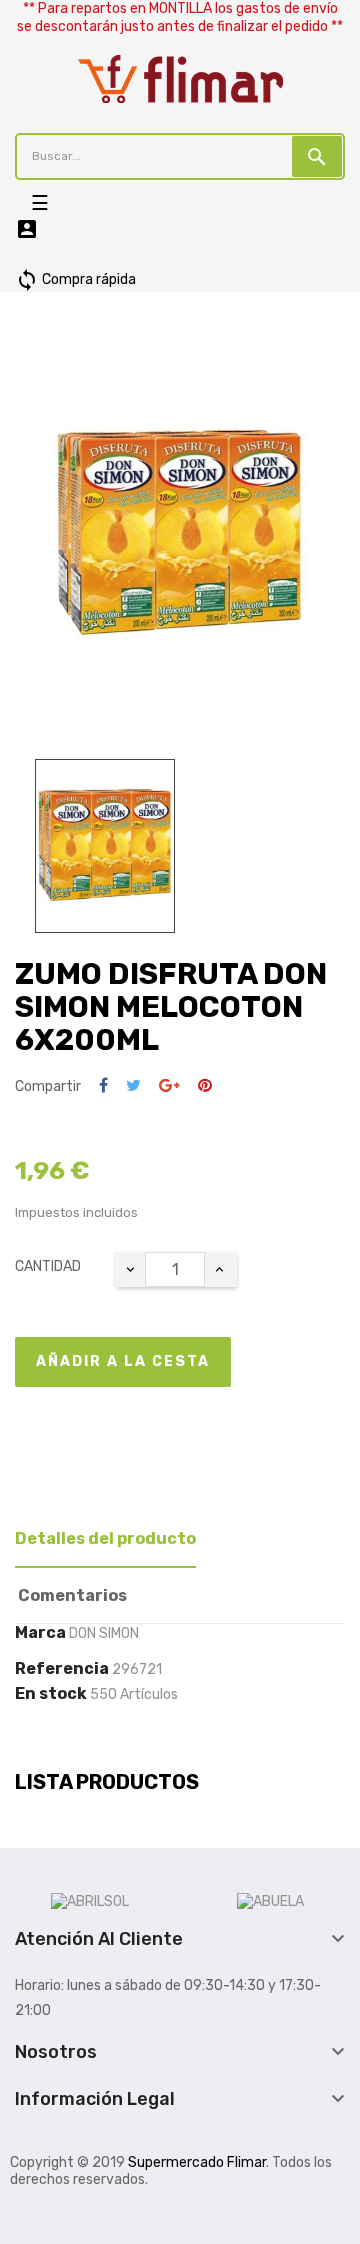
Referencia (62, 1669)
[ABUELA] (270, 1901)
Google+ (169, 1086)
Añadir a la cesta (123, 1361)
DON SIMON (104, 1633)
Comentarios (72, 1595)
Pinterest (205, 1086)
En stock (51, 1694)
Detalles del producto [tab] (105, 1538)
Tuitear (133, 1086)
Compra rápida (75, 279)
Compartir (103, 1086)
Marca (40, 1633)
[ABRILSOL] (90, 1901)
